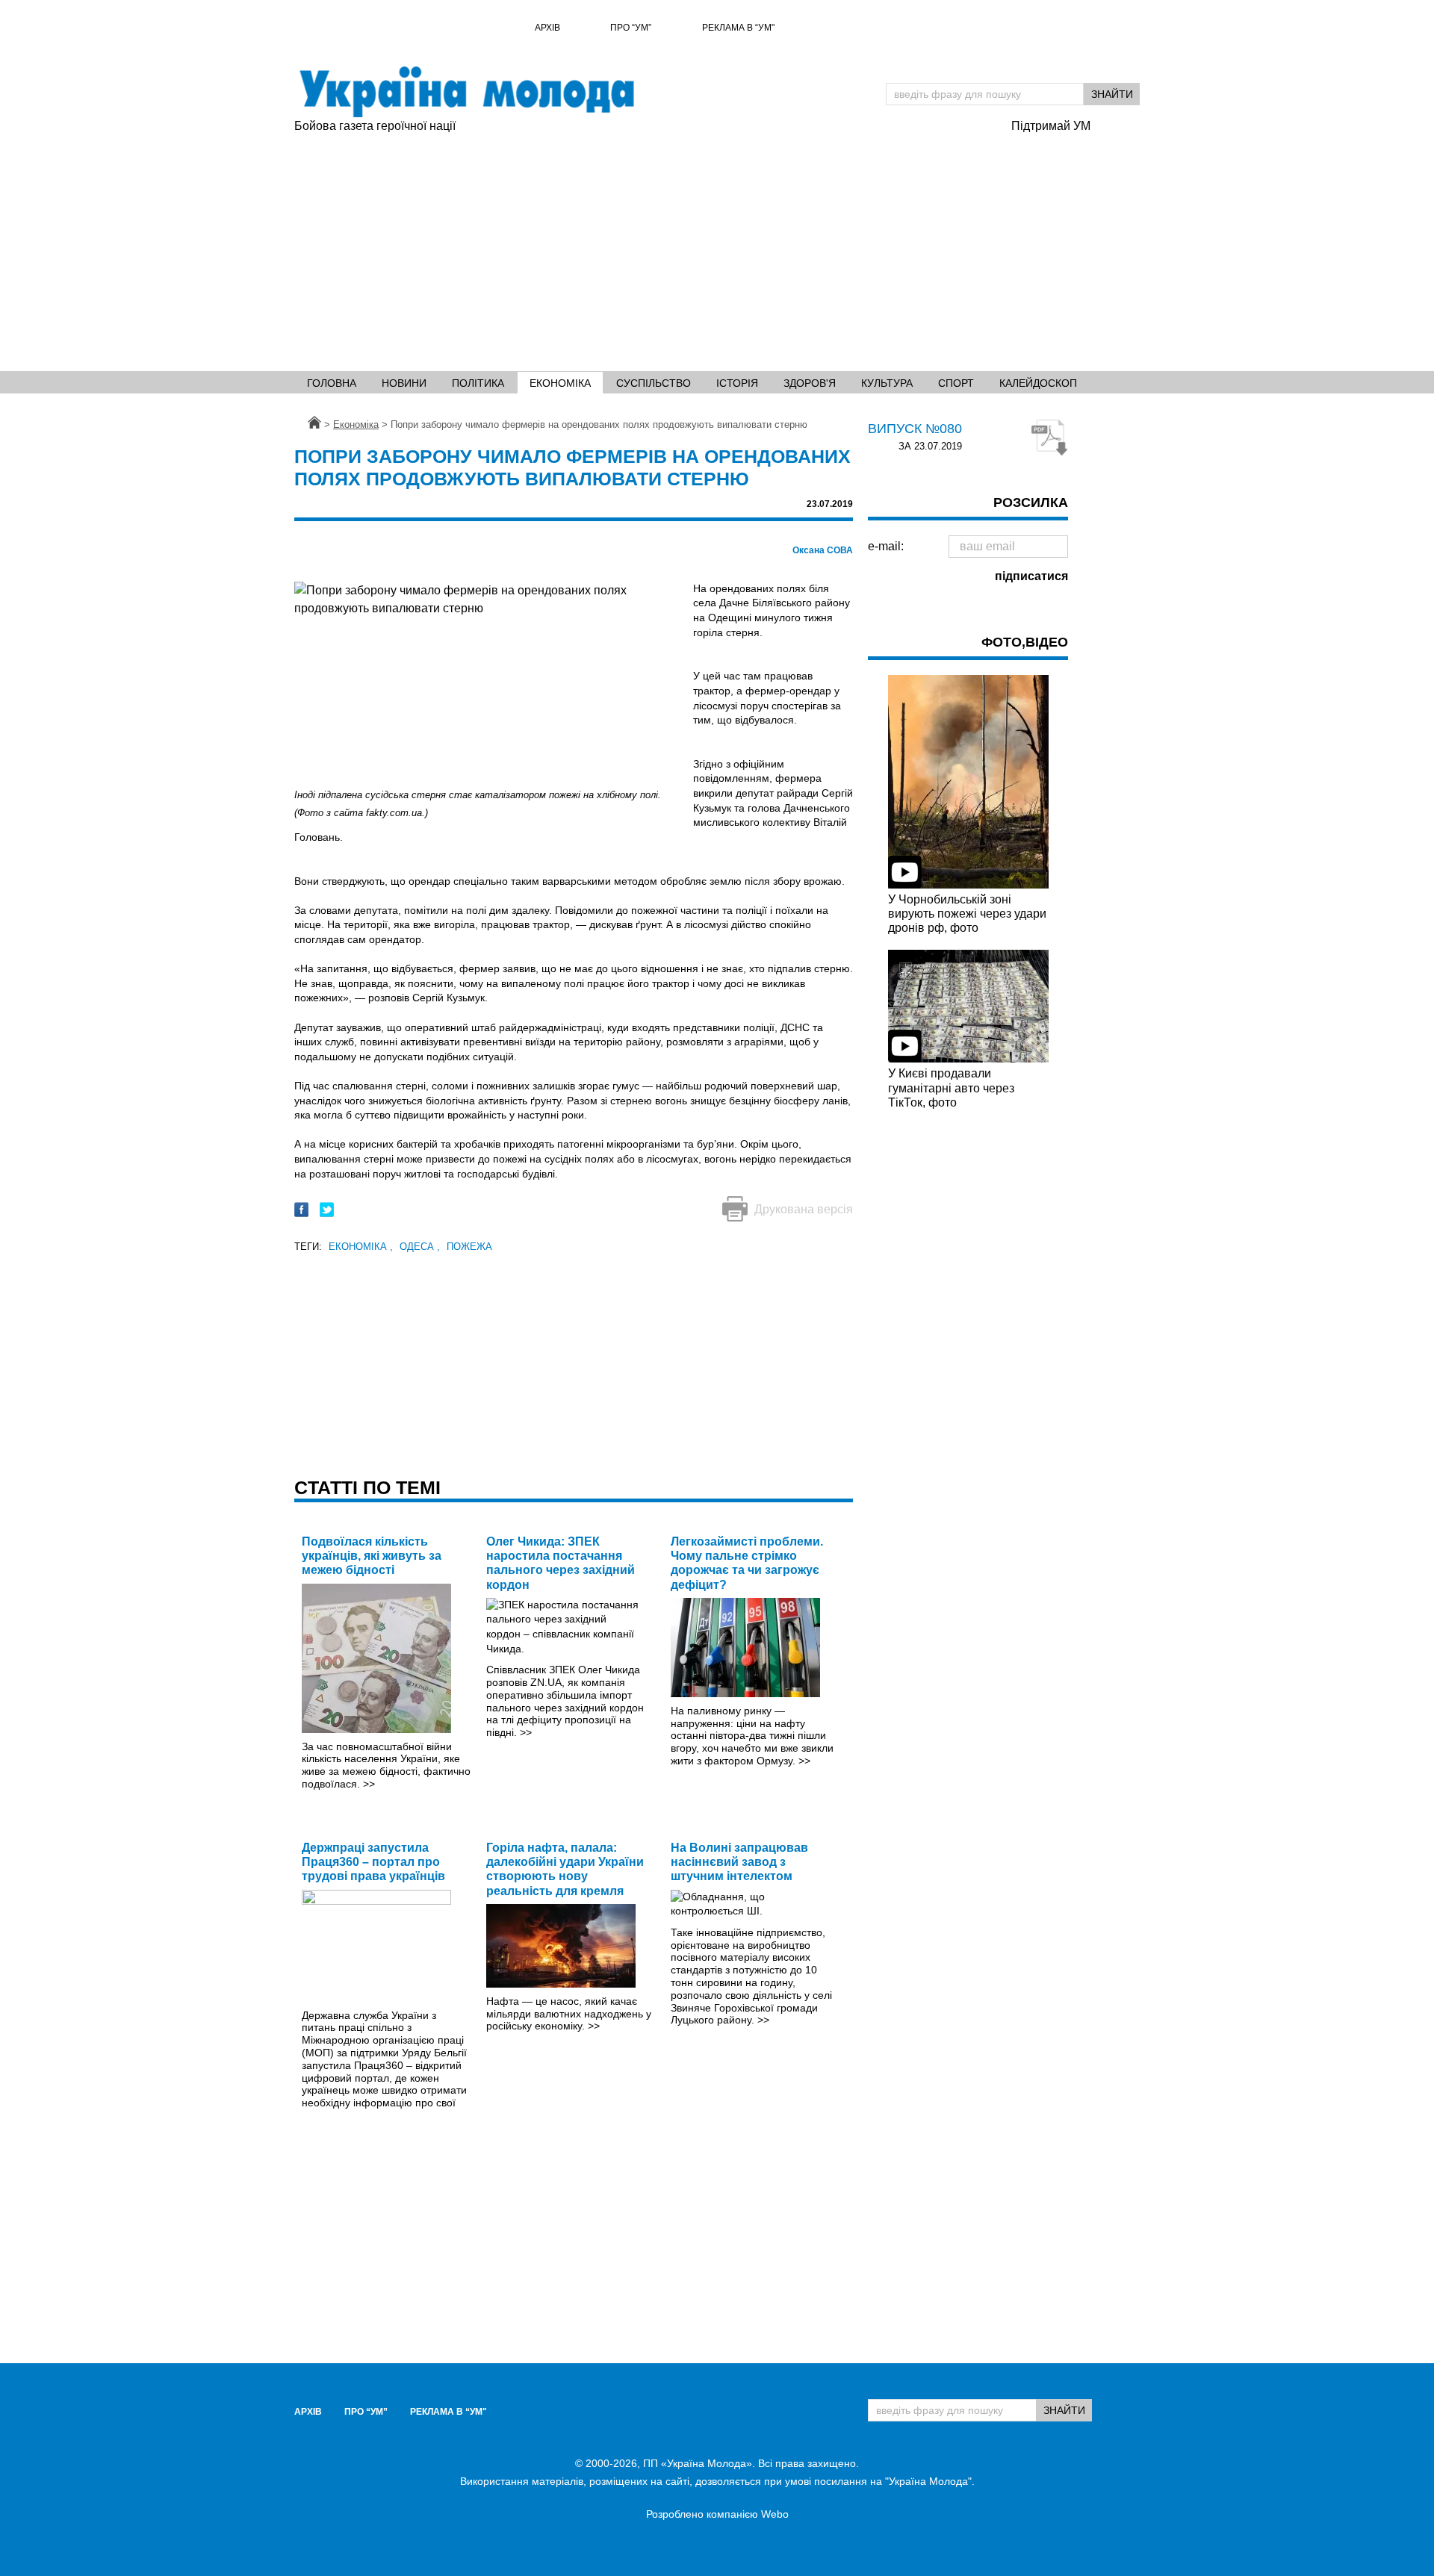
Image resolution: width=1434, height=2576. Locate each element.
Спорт (956, 383)
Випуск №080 (915, 429)
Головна (332, 383)
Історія (737, 383)
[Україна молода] (466, 92)
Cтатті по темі (367, 1487)
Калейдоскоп (1038, 383)
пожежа (469, 1247)
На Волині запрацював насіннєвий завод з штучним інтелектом (739, 1862)
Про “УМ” (631, 28)
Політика (478, 383)
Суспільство (654, 383)
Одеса (420, 1247)
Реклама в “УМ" (738, 28)
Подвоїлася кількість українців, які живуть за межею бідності (372, 1556)
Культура (887, 383)
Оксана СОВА (823, 550)
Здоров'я (810, 383)
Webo (775, 2514)
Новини (404, 383)
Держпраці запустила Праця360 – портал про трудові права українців (373, 1862)
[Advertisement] (645, 247)
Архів (547, 28)
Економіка (560, 383)
